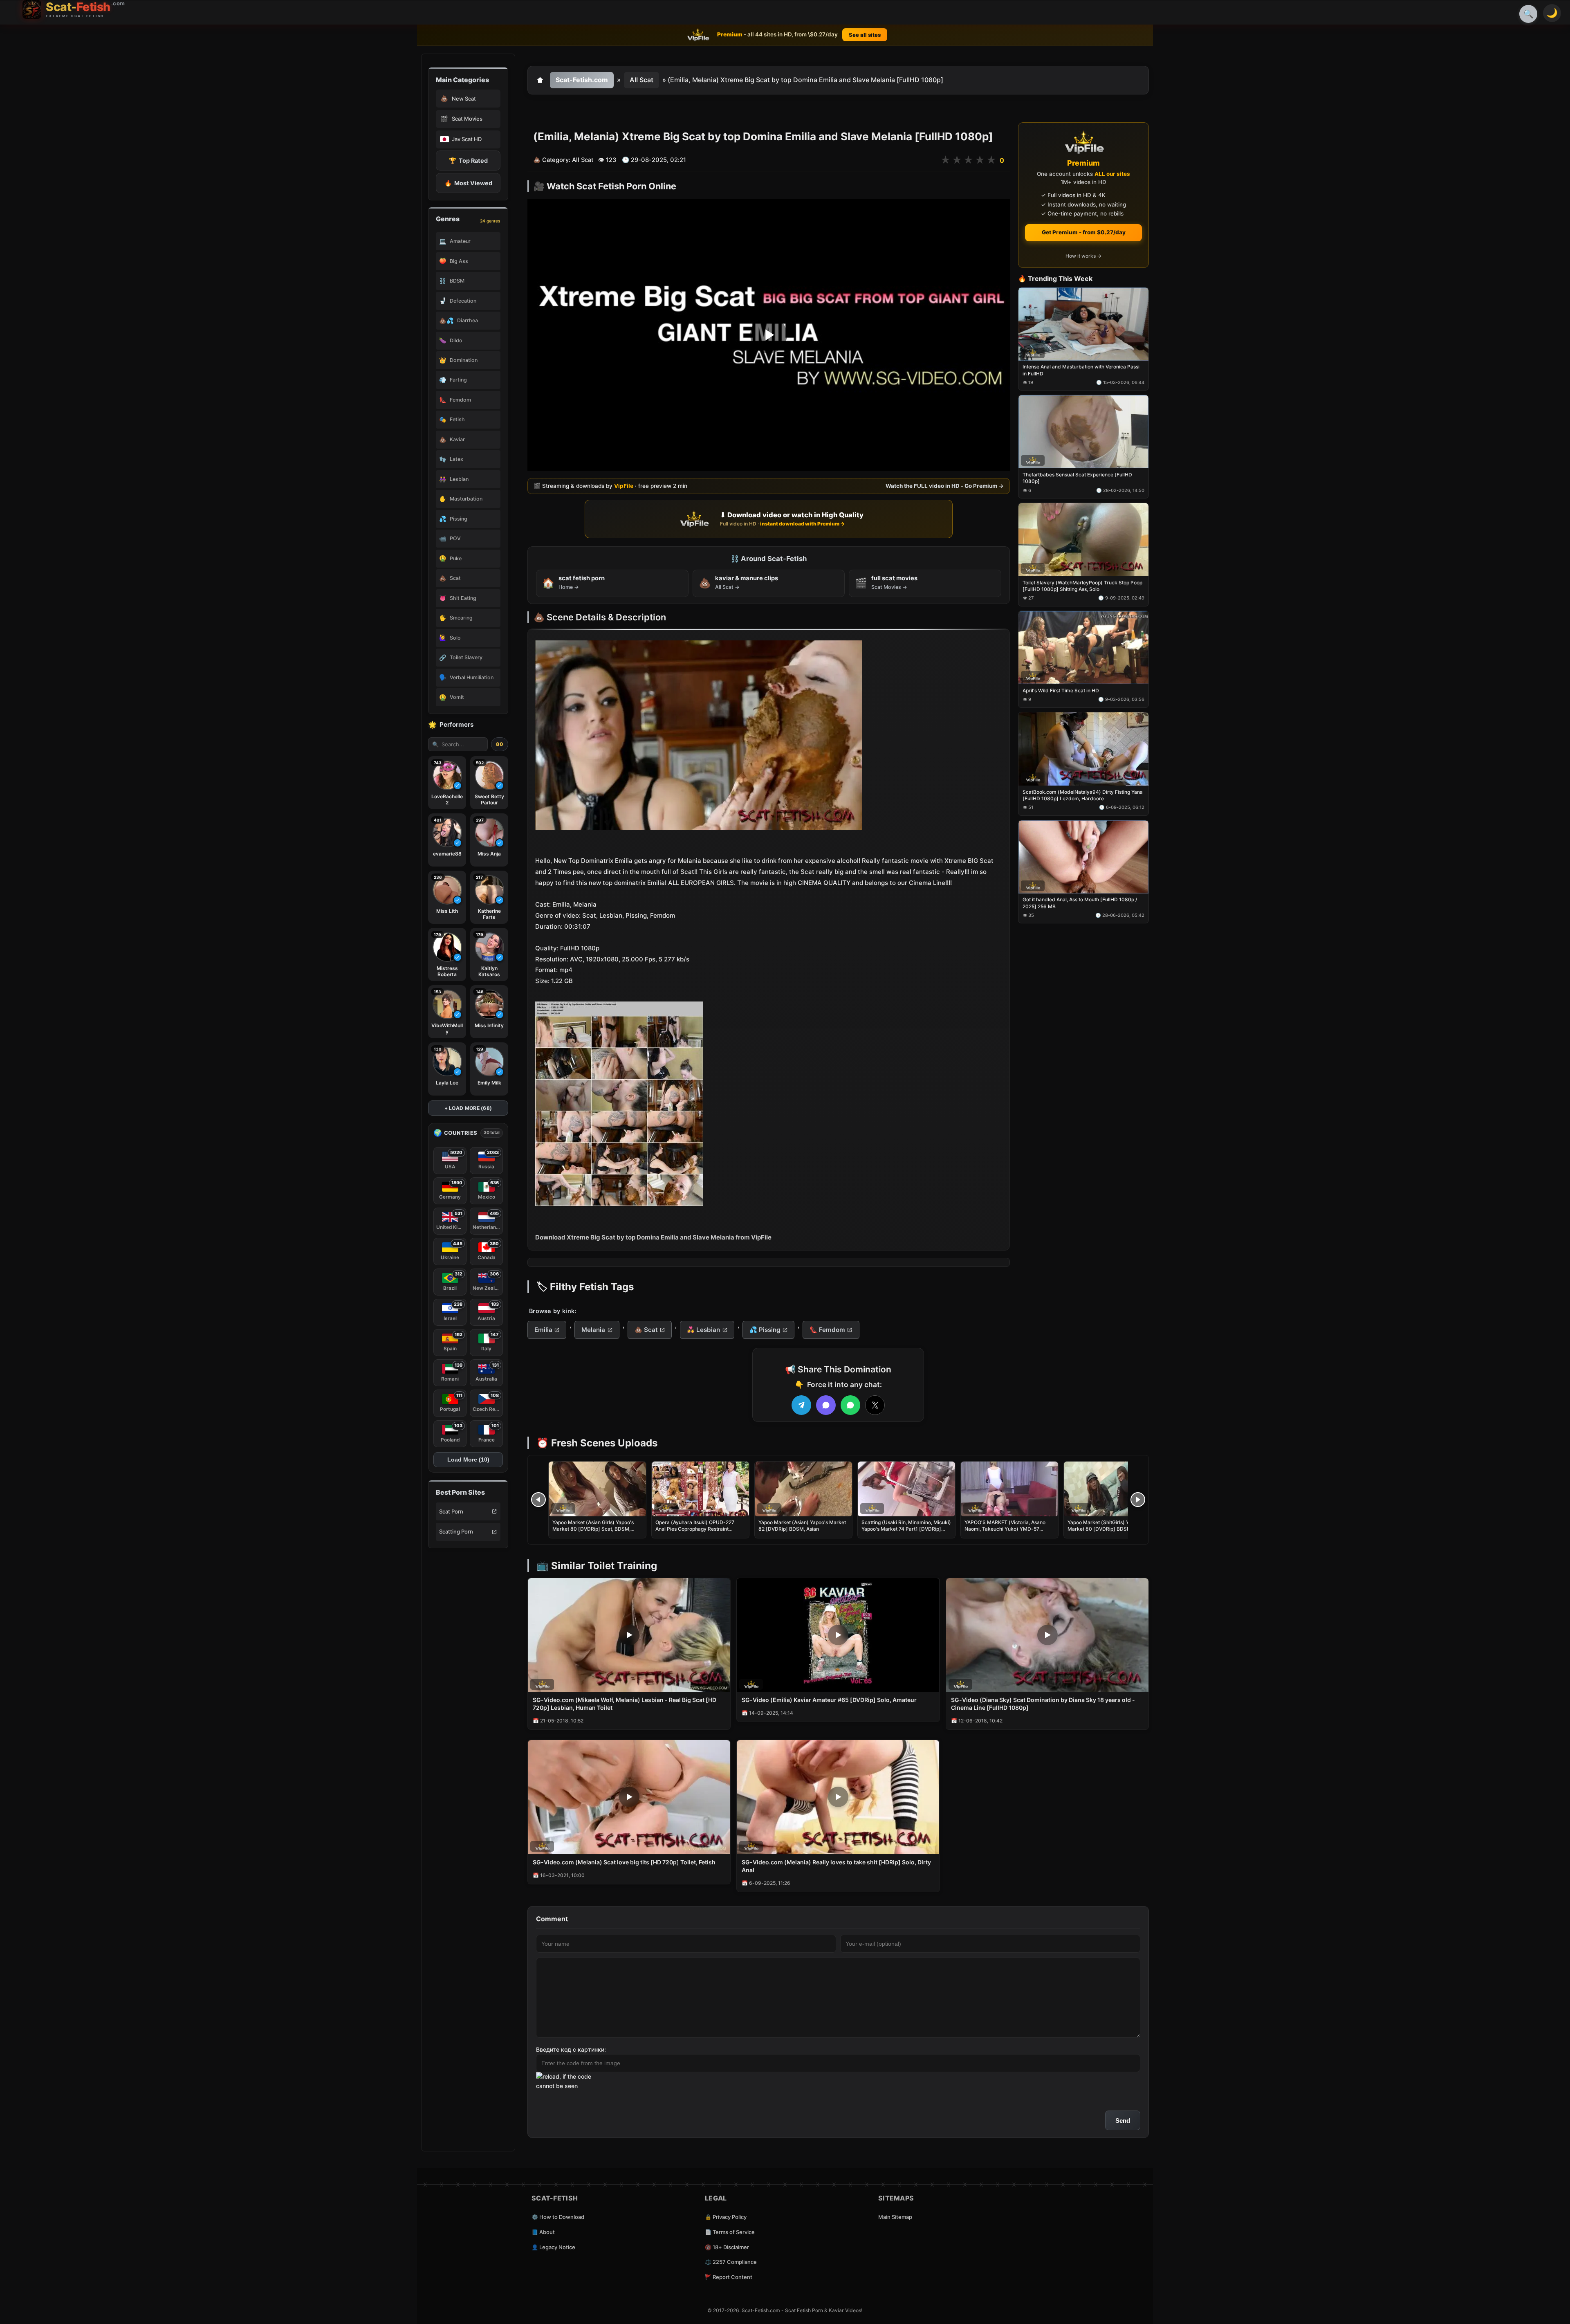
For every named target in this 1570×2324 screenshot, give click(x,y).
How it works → (1083, 256)
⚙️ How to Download (558, 2217)
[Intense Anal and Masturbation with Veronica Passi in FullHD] (1083, 324)
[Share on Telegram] (801, 1405)
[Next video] (1138, 1500)
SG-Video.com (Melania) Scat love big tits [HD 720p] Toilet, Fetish (624, 1862)
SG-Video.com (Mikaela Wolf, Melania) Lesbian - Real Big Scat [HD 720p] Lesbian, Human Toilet (625, 1704)
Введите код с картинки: (571, 2049)
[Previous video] (538, 1500)
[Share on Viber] (826, 1405)
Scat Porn (451, 1511)
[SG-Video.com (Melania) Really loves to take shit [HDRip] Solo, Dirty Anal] (838, 1797)
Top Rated (468, 161)
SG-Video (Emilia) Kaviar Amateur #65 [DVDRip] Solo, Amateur (829, 1700)
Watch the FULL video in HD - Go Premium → (945, 486)
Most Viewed (468, 183)
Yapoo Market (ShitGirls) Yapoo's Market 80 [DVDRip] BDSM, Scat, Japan (1107, 1529)
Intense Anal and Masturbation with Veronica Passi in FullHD (1081, 370)
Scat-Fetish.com (582, 80)
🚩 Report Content (729, 2277)
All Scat (641, 80)
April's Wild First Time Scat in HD (1061, 690)
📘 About (543, 2232)
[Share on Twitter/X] (875, 1405)
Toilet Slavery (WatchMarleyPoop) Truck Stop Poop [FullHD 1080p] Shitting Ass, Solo (1082, 586)
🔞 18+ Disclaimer (727, 2247)
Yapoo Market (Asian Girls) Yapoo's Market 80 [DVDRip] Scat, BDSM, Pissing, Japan (593, 1529)
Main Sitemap (895, 2217)
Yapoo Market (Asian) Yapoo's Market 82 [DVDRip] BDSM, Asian (802, 1526)
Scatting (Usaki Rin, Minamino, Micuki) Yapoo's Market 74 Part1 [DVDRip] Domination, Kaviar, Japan (906, 1529)
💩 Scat (646, 1330)
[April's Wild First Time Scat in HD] (1083, 648)
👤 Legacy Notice (553, 2247)
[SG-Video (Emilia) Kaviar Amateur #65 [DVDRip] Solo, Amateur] (838, 1635)
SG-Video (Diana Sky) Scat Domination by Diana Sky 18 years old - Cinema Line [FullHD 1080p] (1043, 1704)
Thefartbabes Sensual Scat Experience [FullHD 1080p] (1077, 478)
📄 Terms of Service (730, 2232)
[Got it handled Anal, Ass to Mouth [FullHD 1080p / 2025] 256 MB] (1083, 857)
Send (1123, 2121)
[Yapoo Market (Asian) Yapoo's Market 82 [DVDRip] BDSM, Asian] (803, 1489)
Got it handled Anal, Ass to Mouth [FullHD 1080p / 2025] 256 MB (1080, 903)
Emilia (543, 1330)
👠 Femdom (827, 1330)
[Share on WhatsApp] (850, 1405)
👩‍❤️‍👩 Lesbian (703, 1330)
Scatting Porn (456, 1531)
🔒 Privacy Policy (726, 2217)
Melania (593, 1330)
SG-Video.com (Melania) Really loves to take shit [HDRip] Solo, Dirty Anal (836, 1866)
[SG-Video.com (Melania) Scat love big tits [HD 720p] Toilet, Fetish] (629, 1797)
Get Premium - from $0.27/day (1084, 232)
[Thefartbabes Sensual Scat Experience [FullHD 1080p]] (1083, 432)
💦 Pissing (765, 1330)
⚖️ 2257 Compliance (731, 2262)
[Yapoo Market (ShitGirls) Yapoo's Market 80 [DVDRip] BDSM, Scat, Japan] (1112, 1489)
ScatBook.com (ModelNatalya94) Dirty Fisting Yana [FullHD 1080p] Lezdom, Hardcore (1083, 795)
